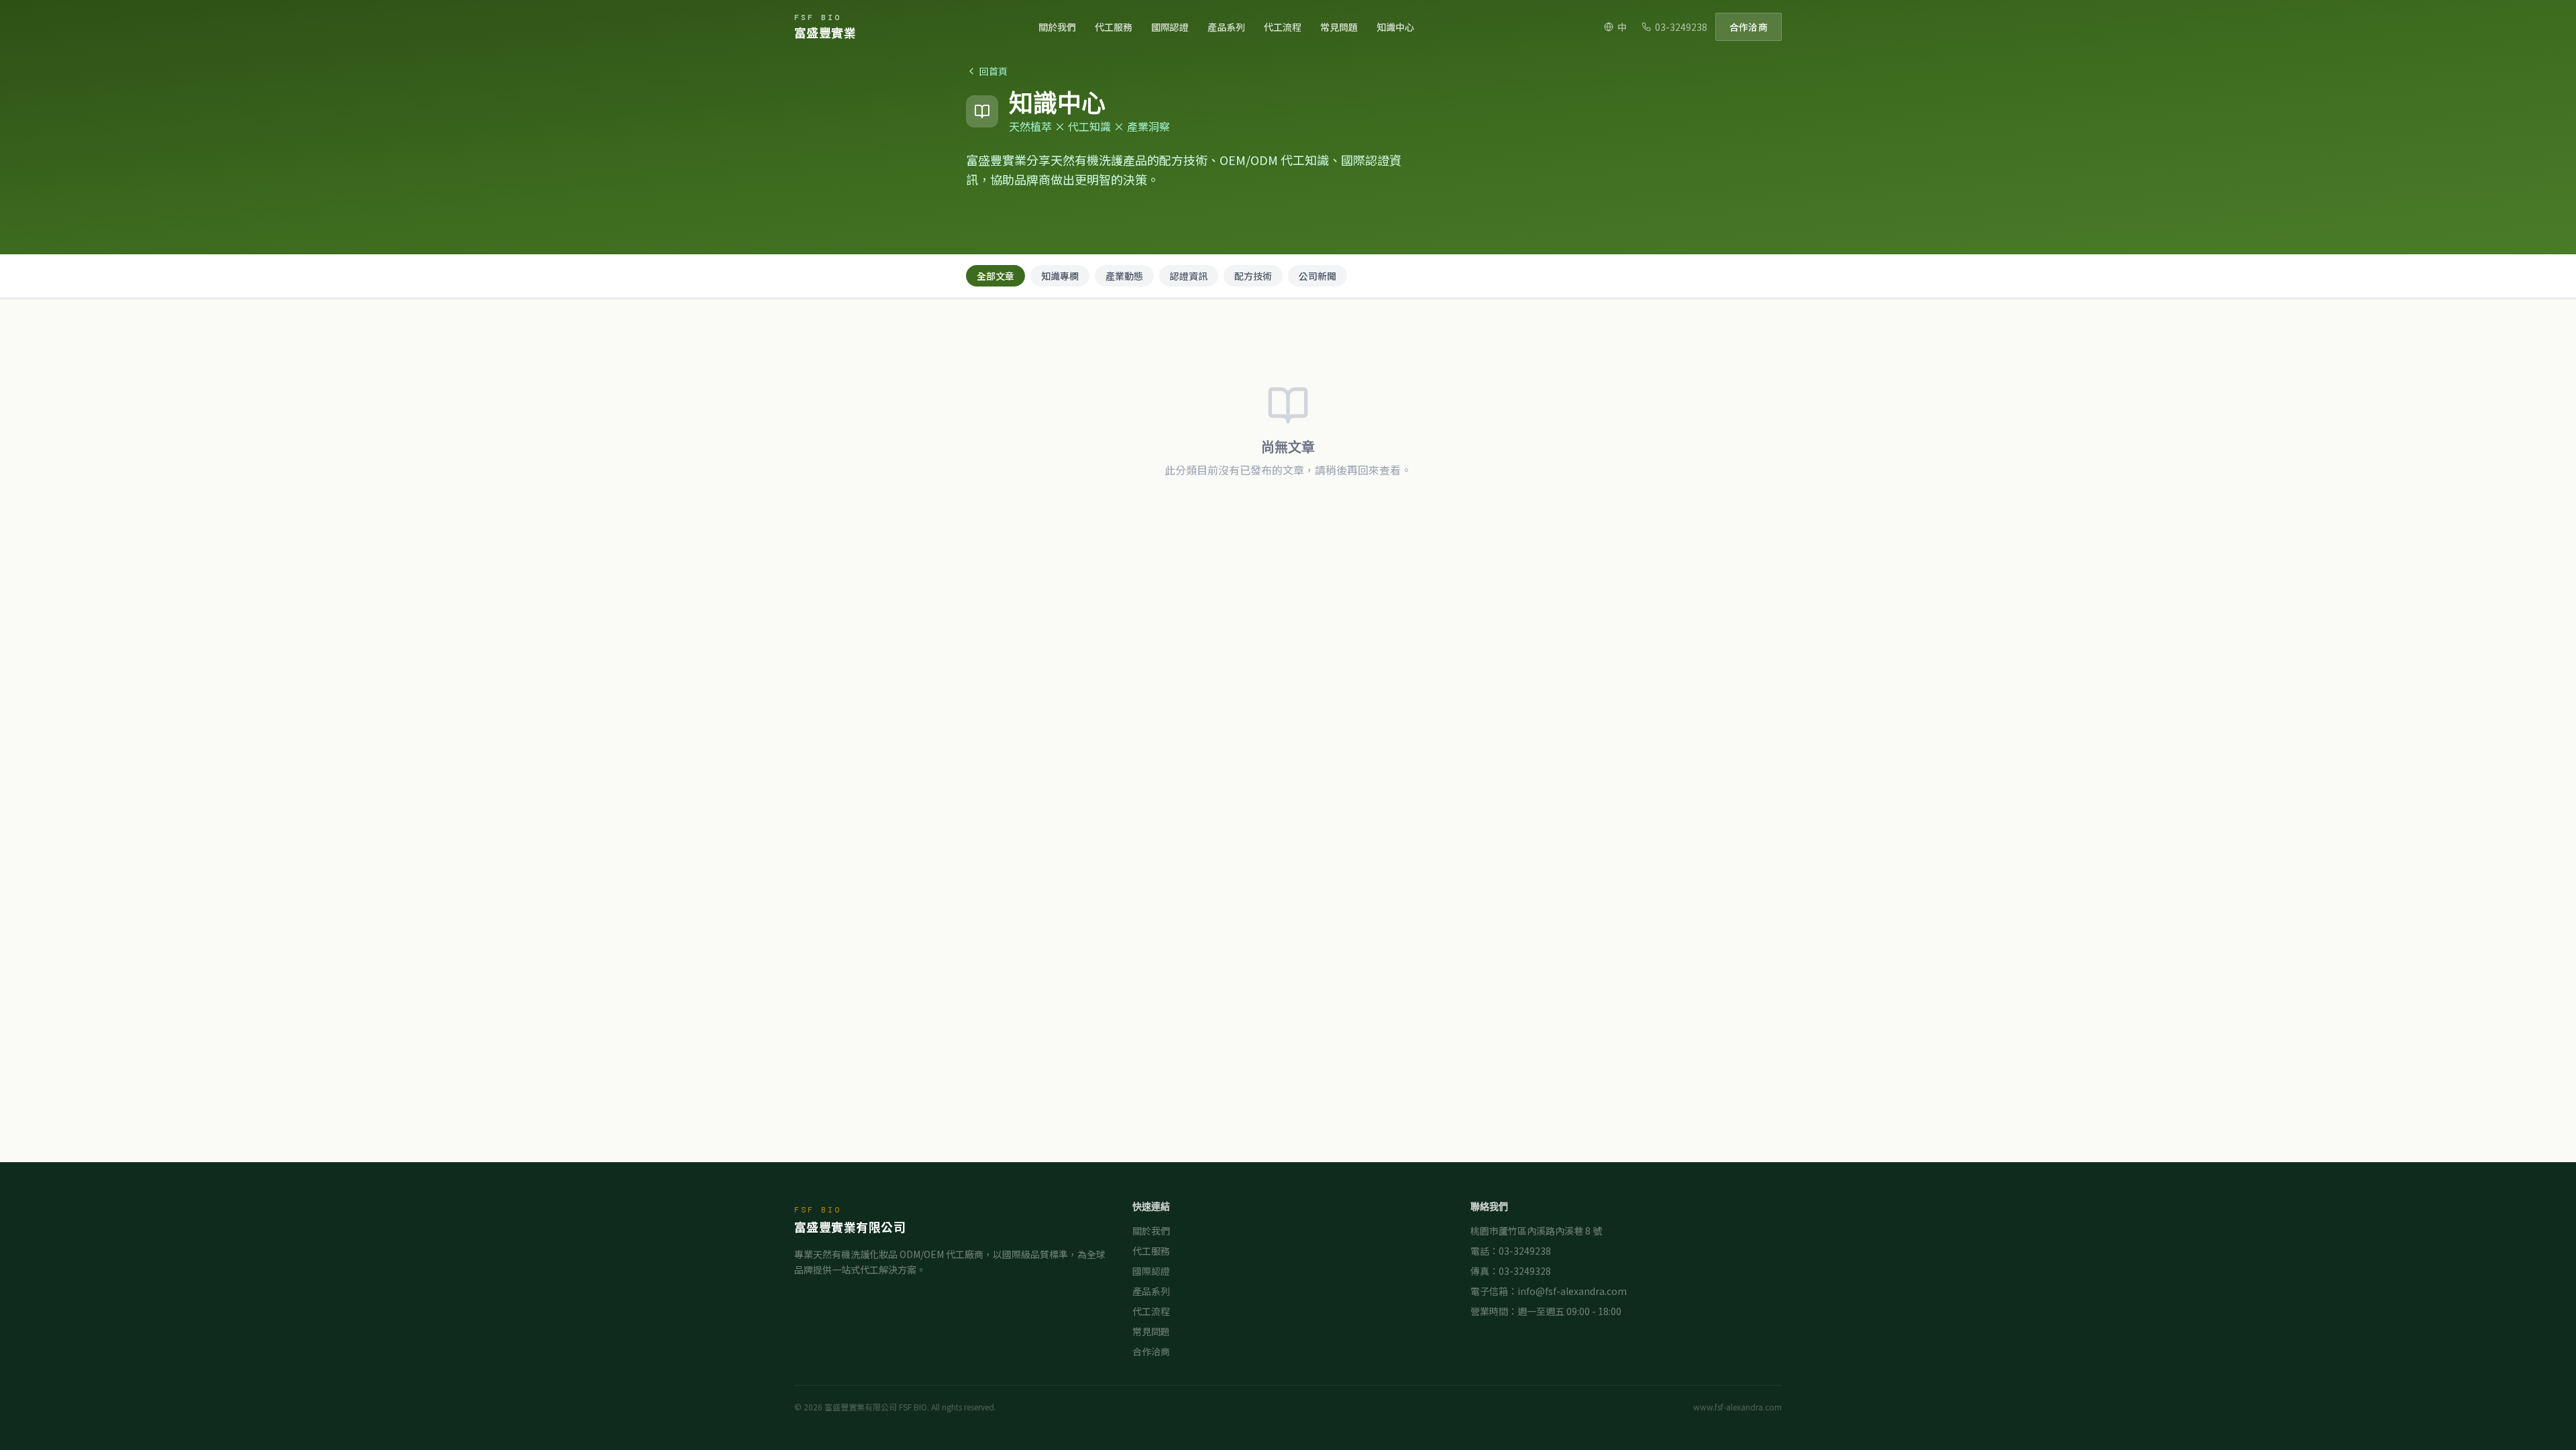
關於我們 (1057, 27)
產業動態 (1124, 276)
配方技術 (1253, 276)
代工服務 (1114, 27)
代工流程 (1283, 27)
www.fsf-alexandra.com (1737, 1407)
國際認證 (1170, 27)
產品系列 (1226, 27)
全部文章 (996, 276)
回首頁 (994, 71)
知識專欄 (1060, 276)
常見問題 (1339, 27)
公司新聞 (1318, 276)
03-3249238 (1681, 27)
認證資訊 (1189, 276)
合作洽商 (1749, 27)
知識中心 (1395, 27)
